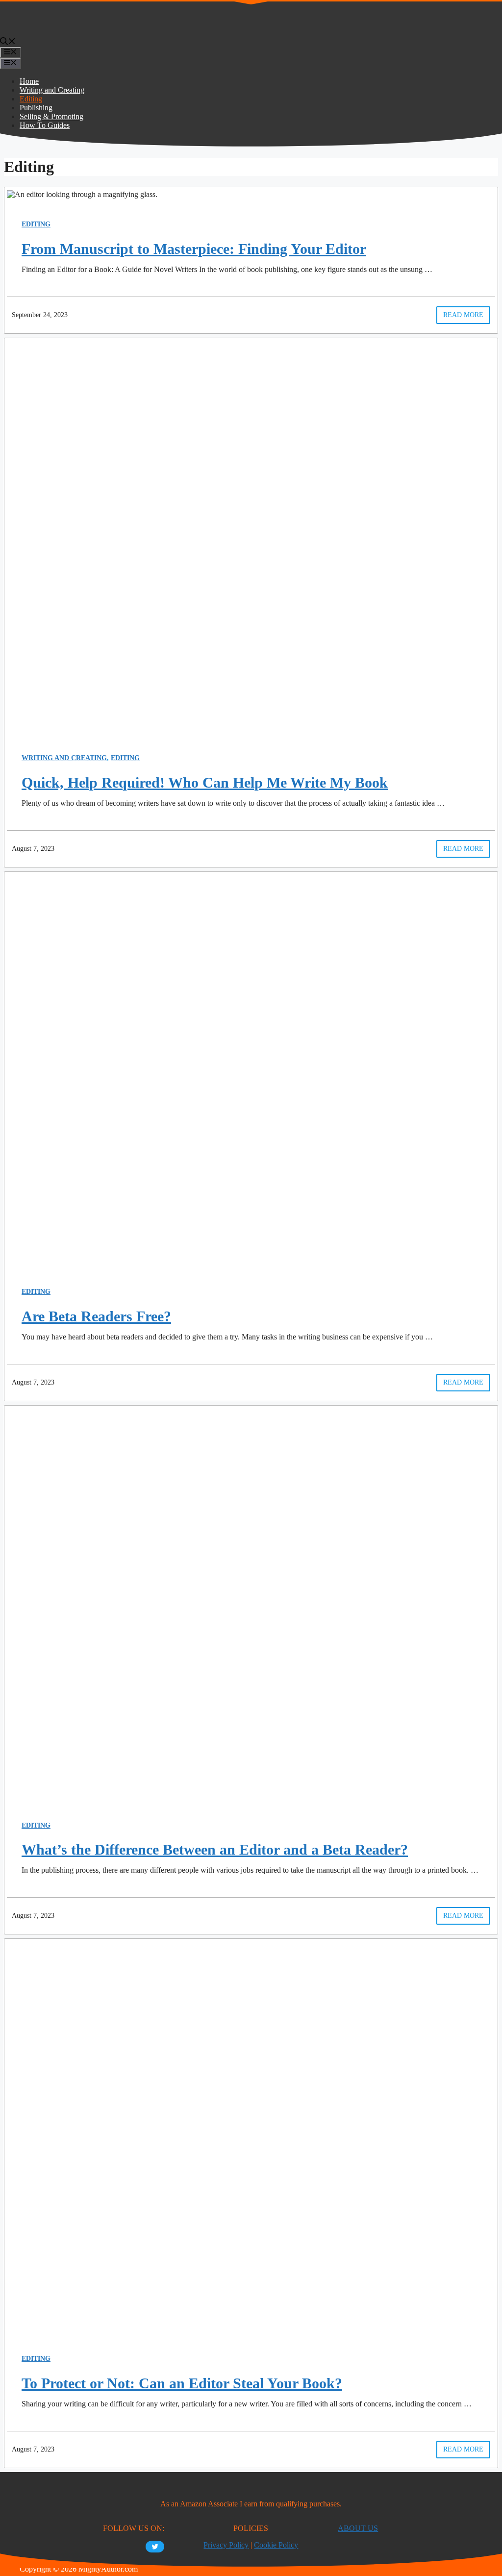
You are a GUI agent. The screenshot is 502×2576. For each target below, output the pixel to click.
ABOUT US (358, 2528)
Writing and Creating (52, 90)
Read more (463, 315)
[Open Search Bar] (8, 42)
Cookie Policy (276, 2545)
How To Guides (45, 125)
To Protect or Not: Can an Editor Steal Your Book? (182, 2383)
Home (29, 81)
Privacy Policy (226, 2545)
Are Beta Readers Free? (96, 1316)
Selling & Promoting (51, 116)
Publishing (36, 108)
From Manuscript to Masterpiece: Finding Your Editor (194, 249)
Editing (31, 99)
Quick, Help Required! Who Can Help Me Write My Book (205, 782)
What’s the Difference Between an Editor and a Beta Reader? (215, 1849)
